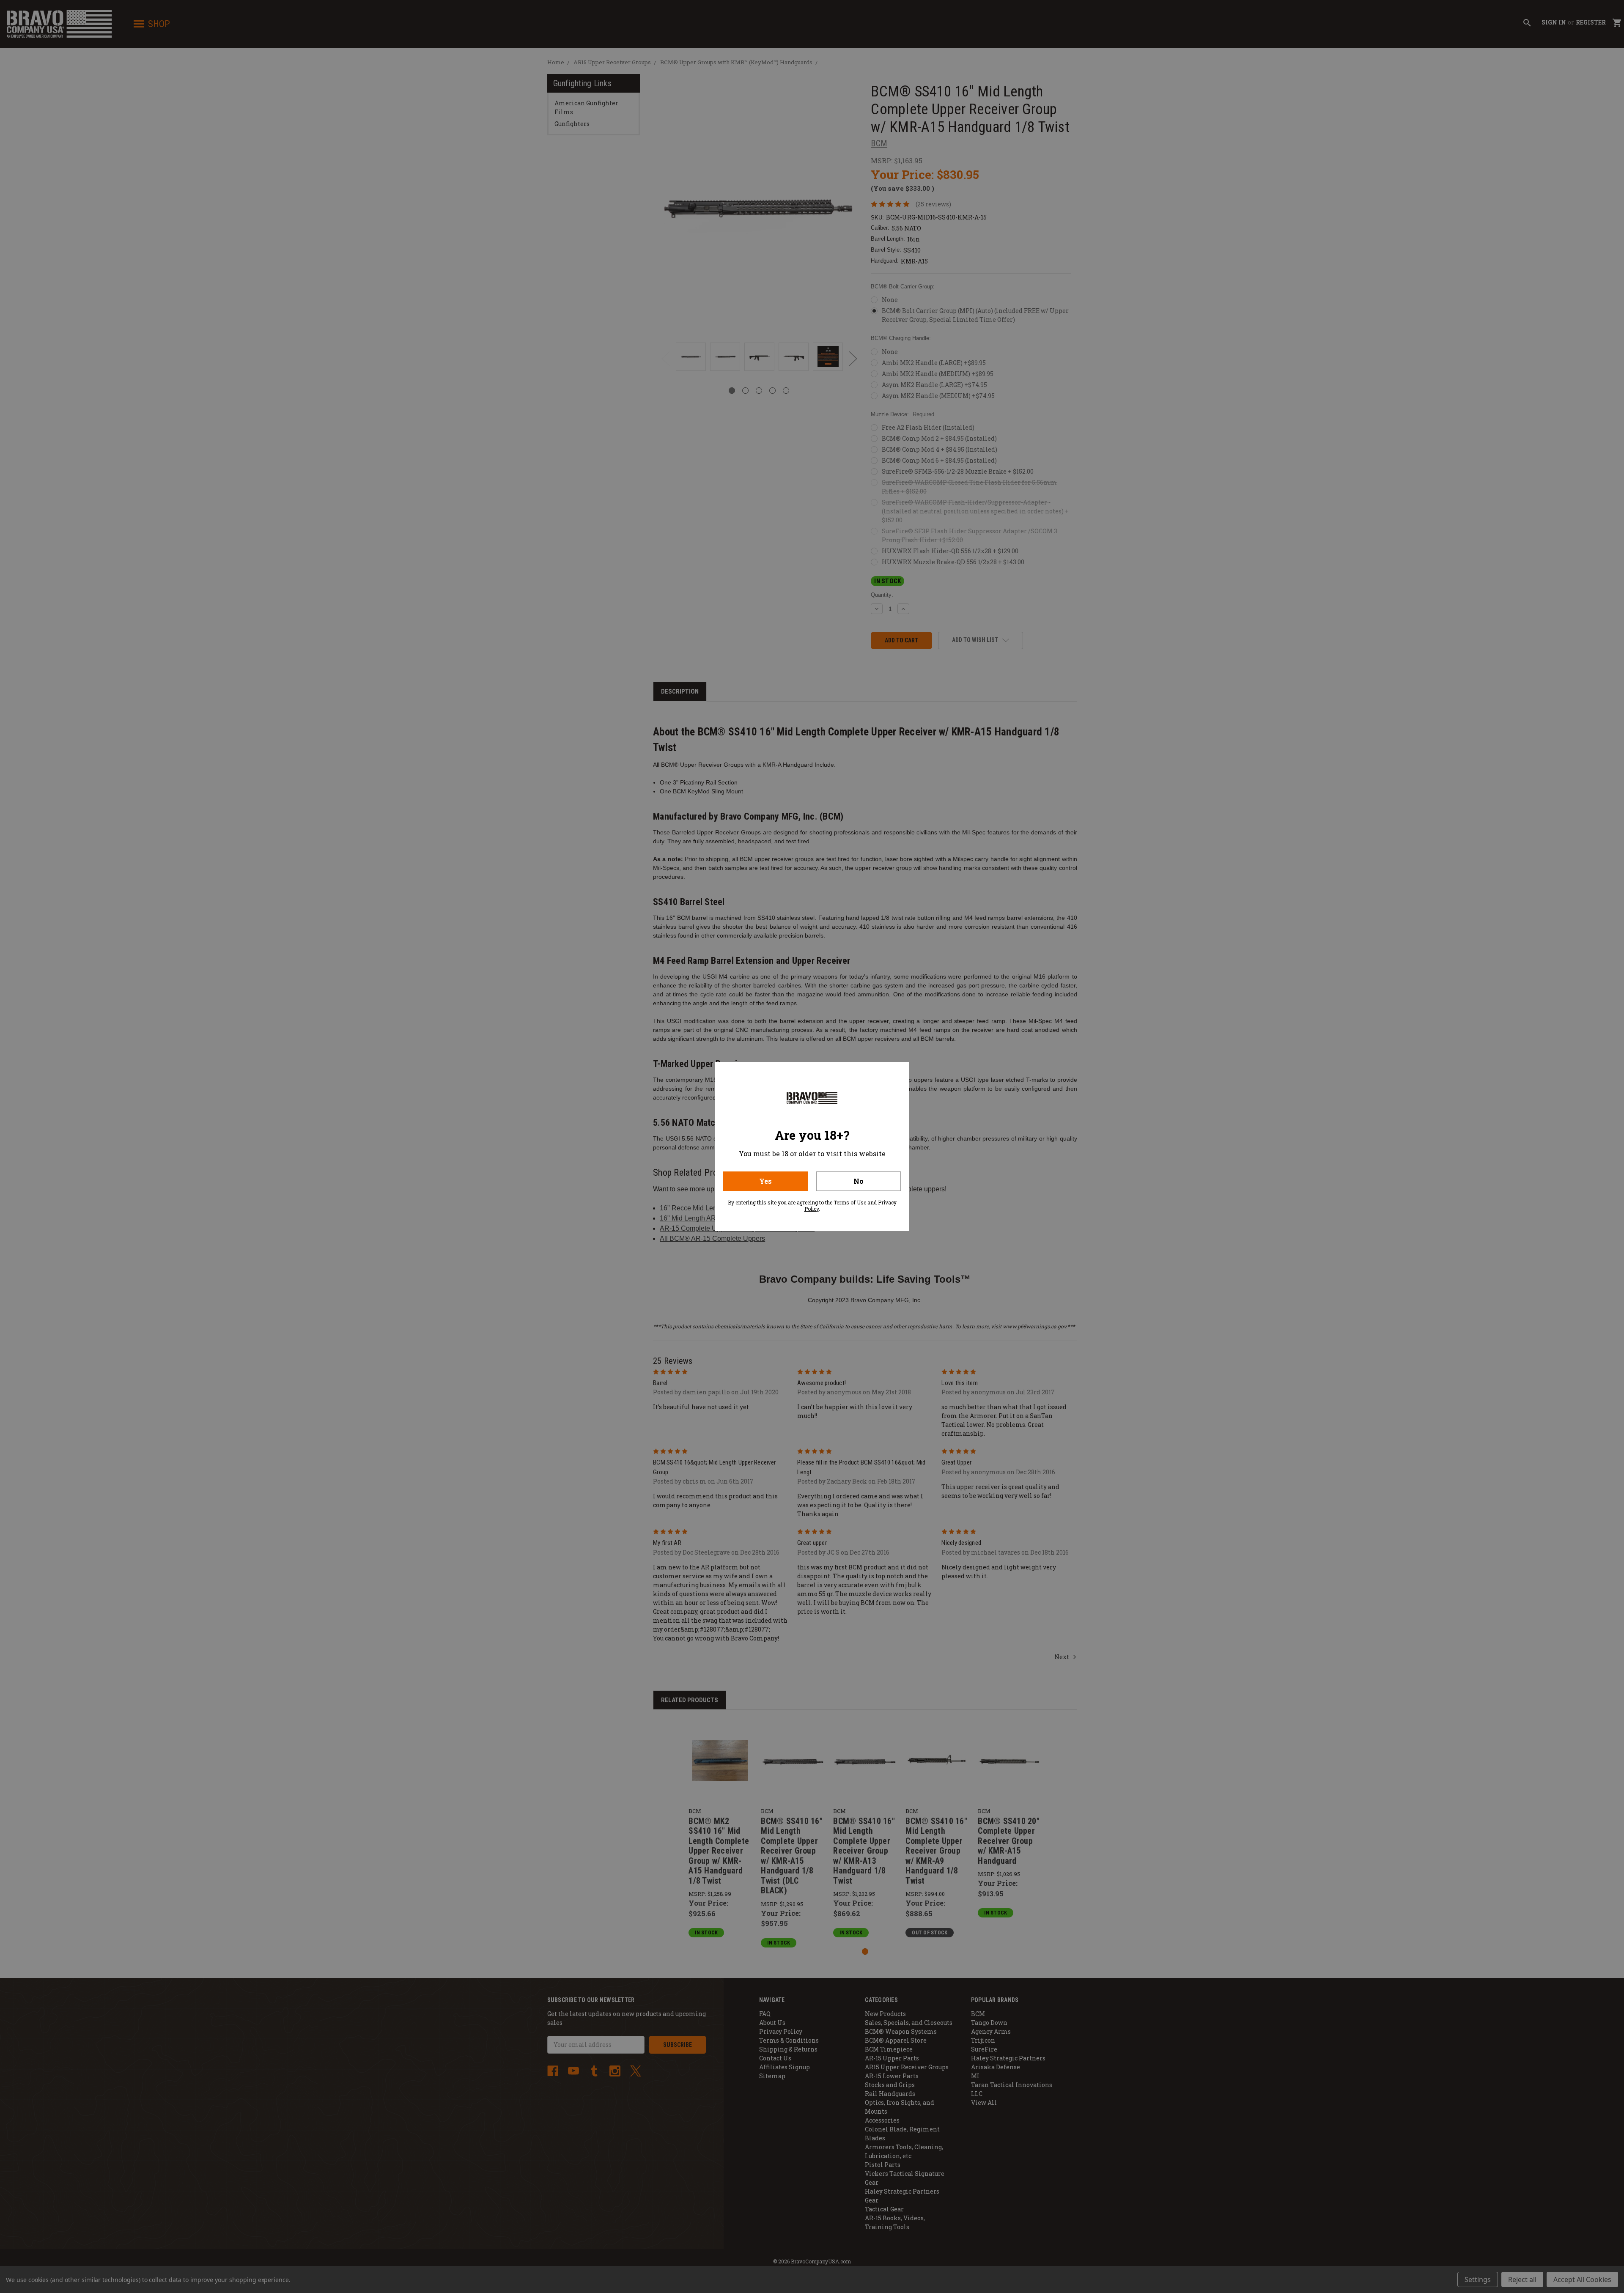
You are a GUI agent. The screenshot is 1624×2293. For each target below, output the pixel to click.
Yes (765, 1181)
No (859, 1181)
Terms (841, 1202)
